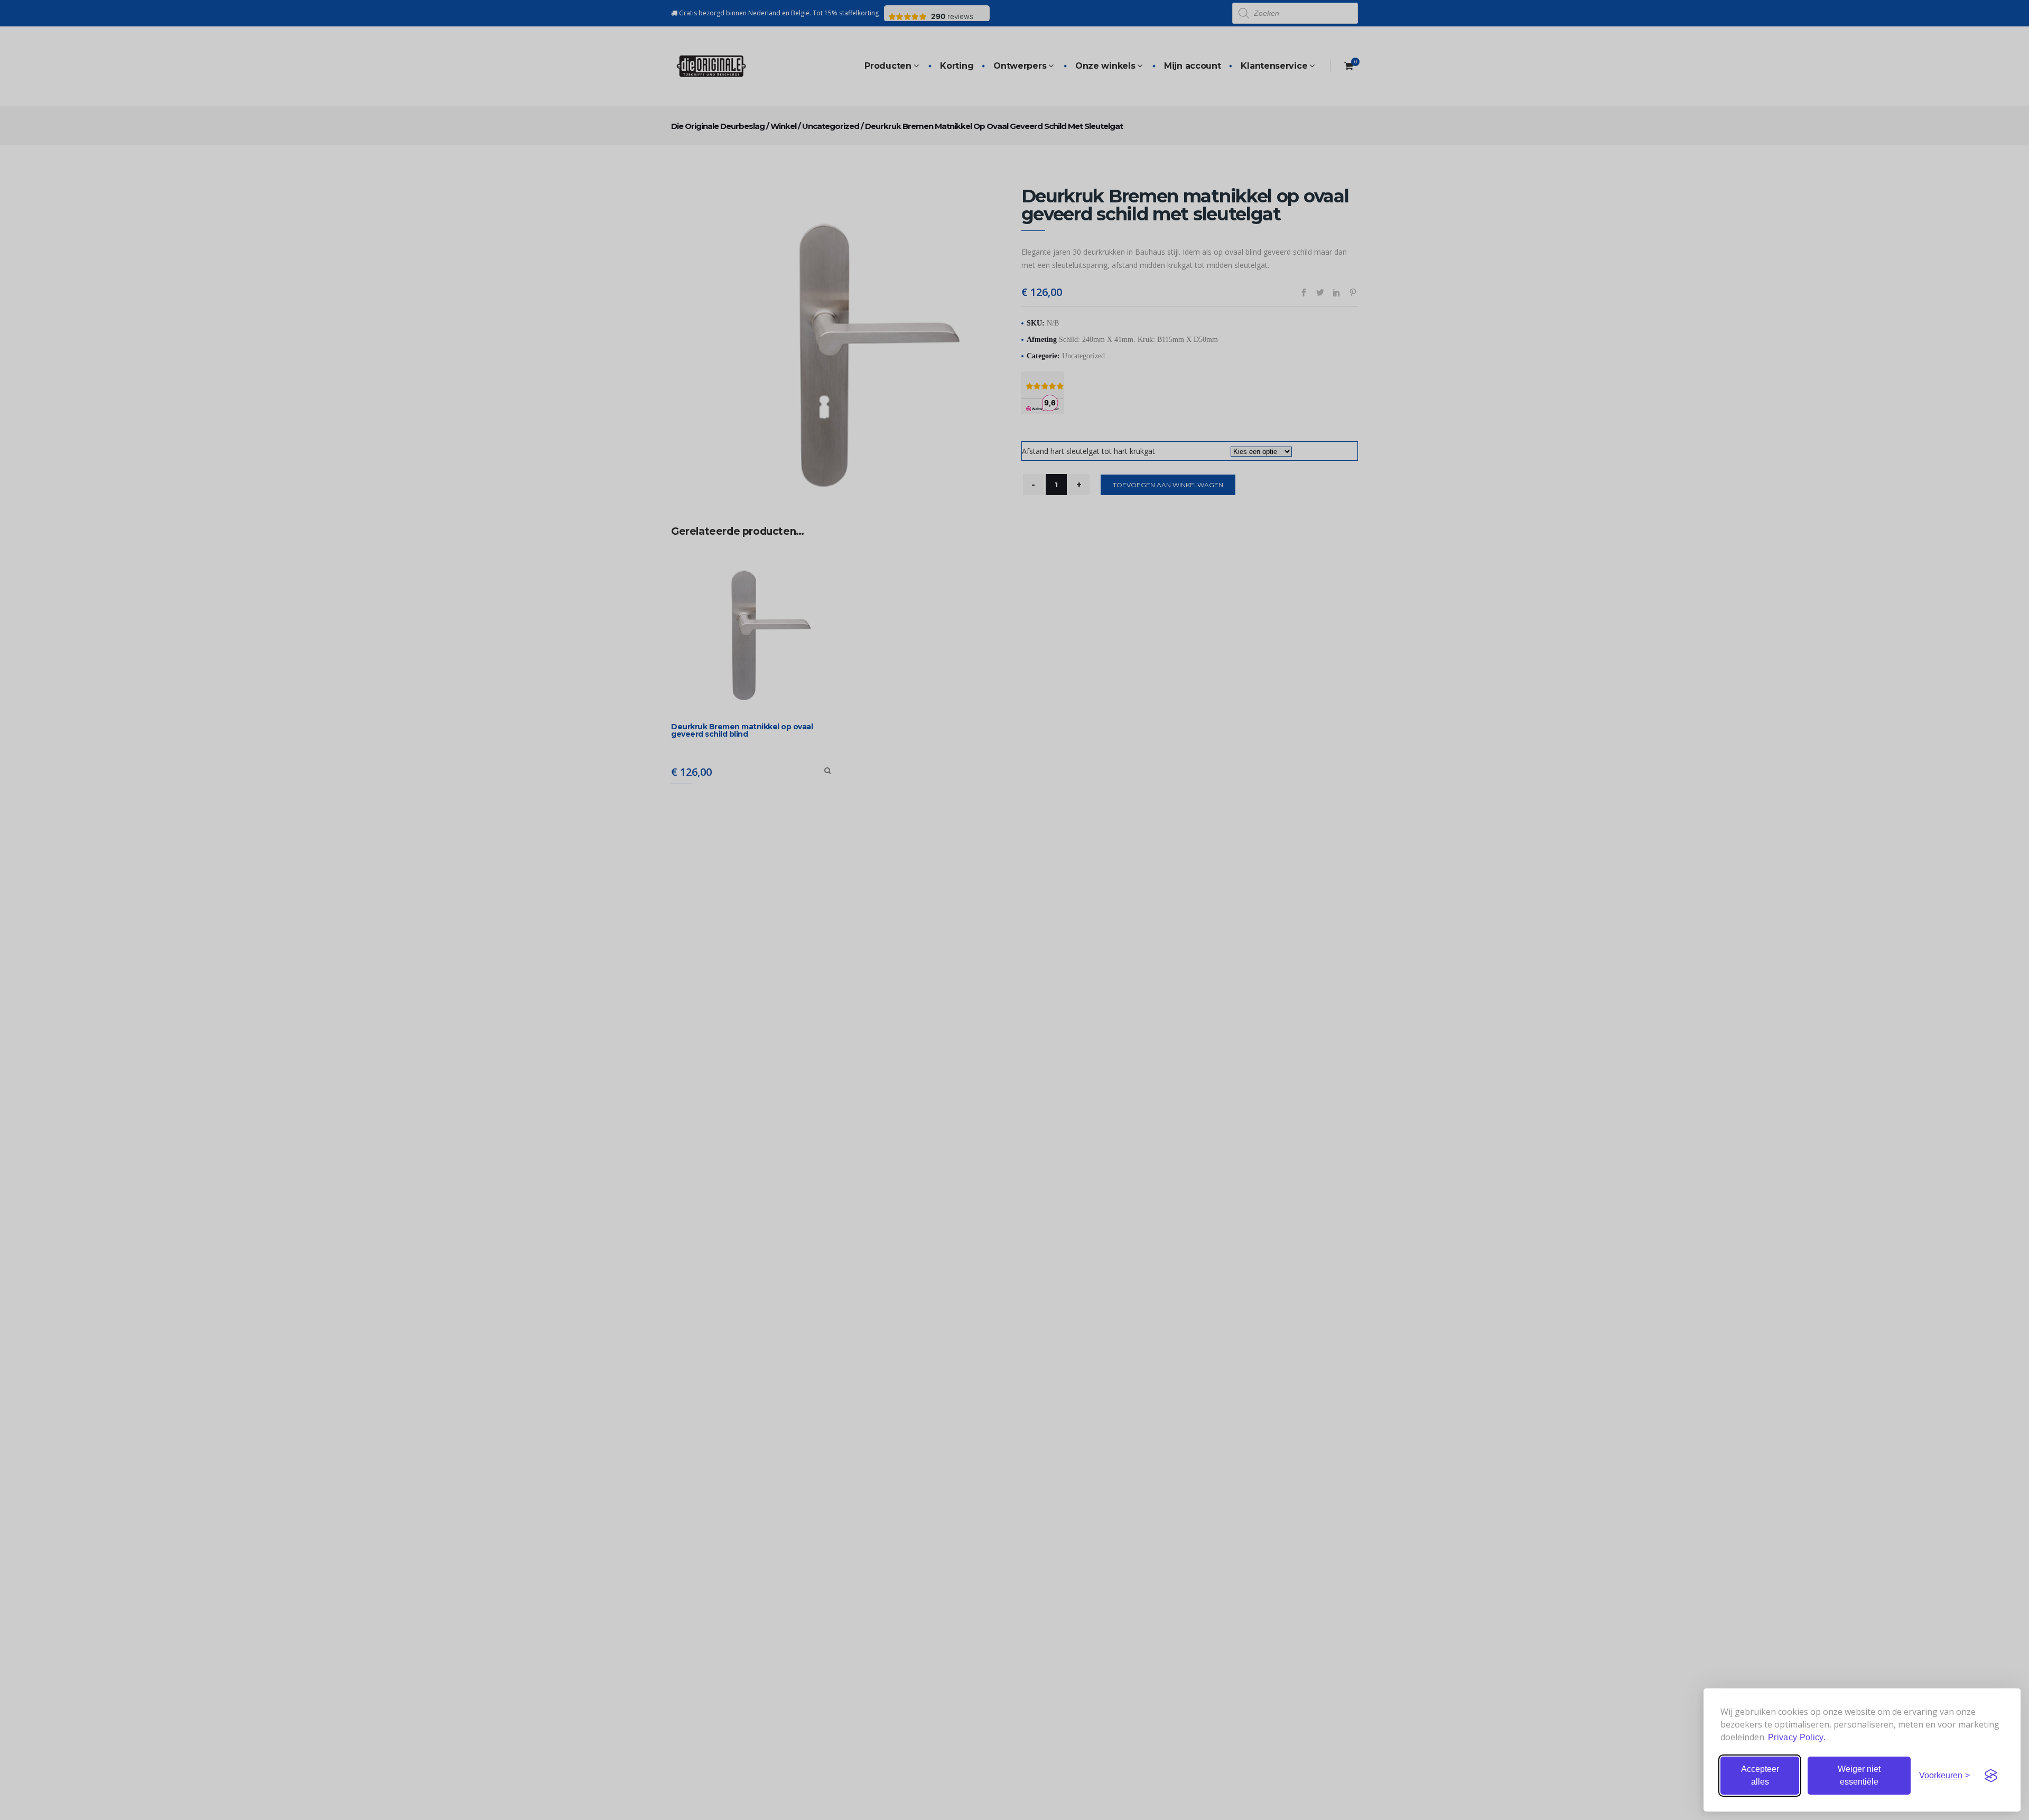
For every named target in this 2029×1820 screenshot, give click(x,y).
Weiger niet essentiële (1859, 1775)
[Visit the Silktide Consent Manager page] (1991, 1776)
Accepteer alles (1760, 1775)
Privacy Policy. (1797, 1737)
